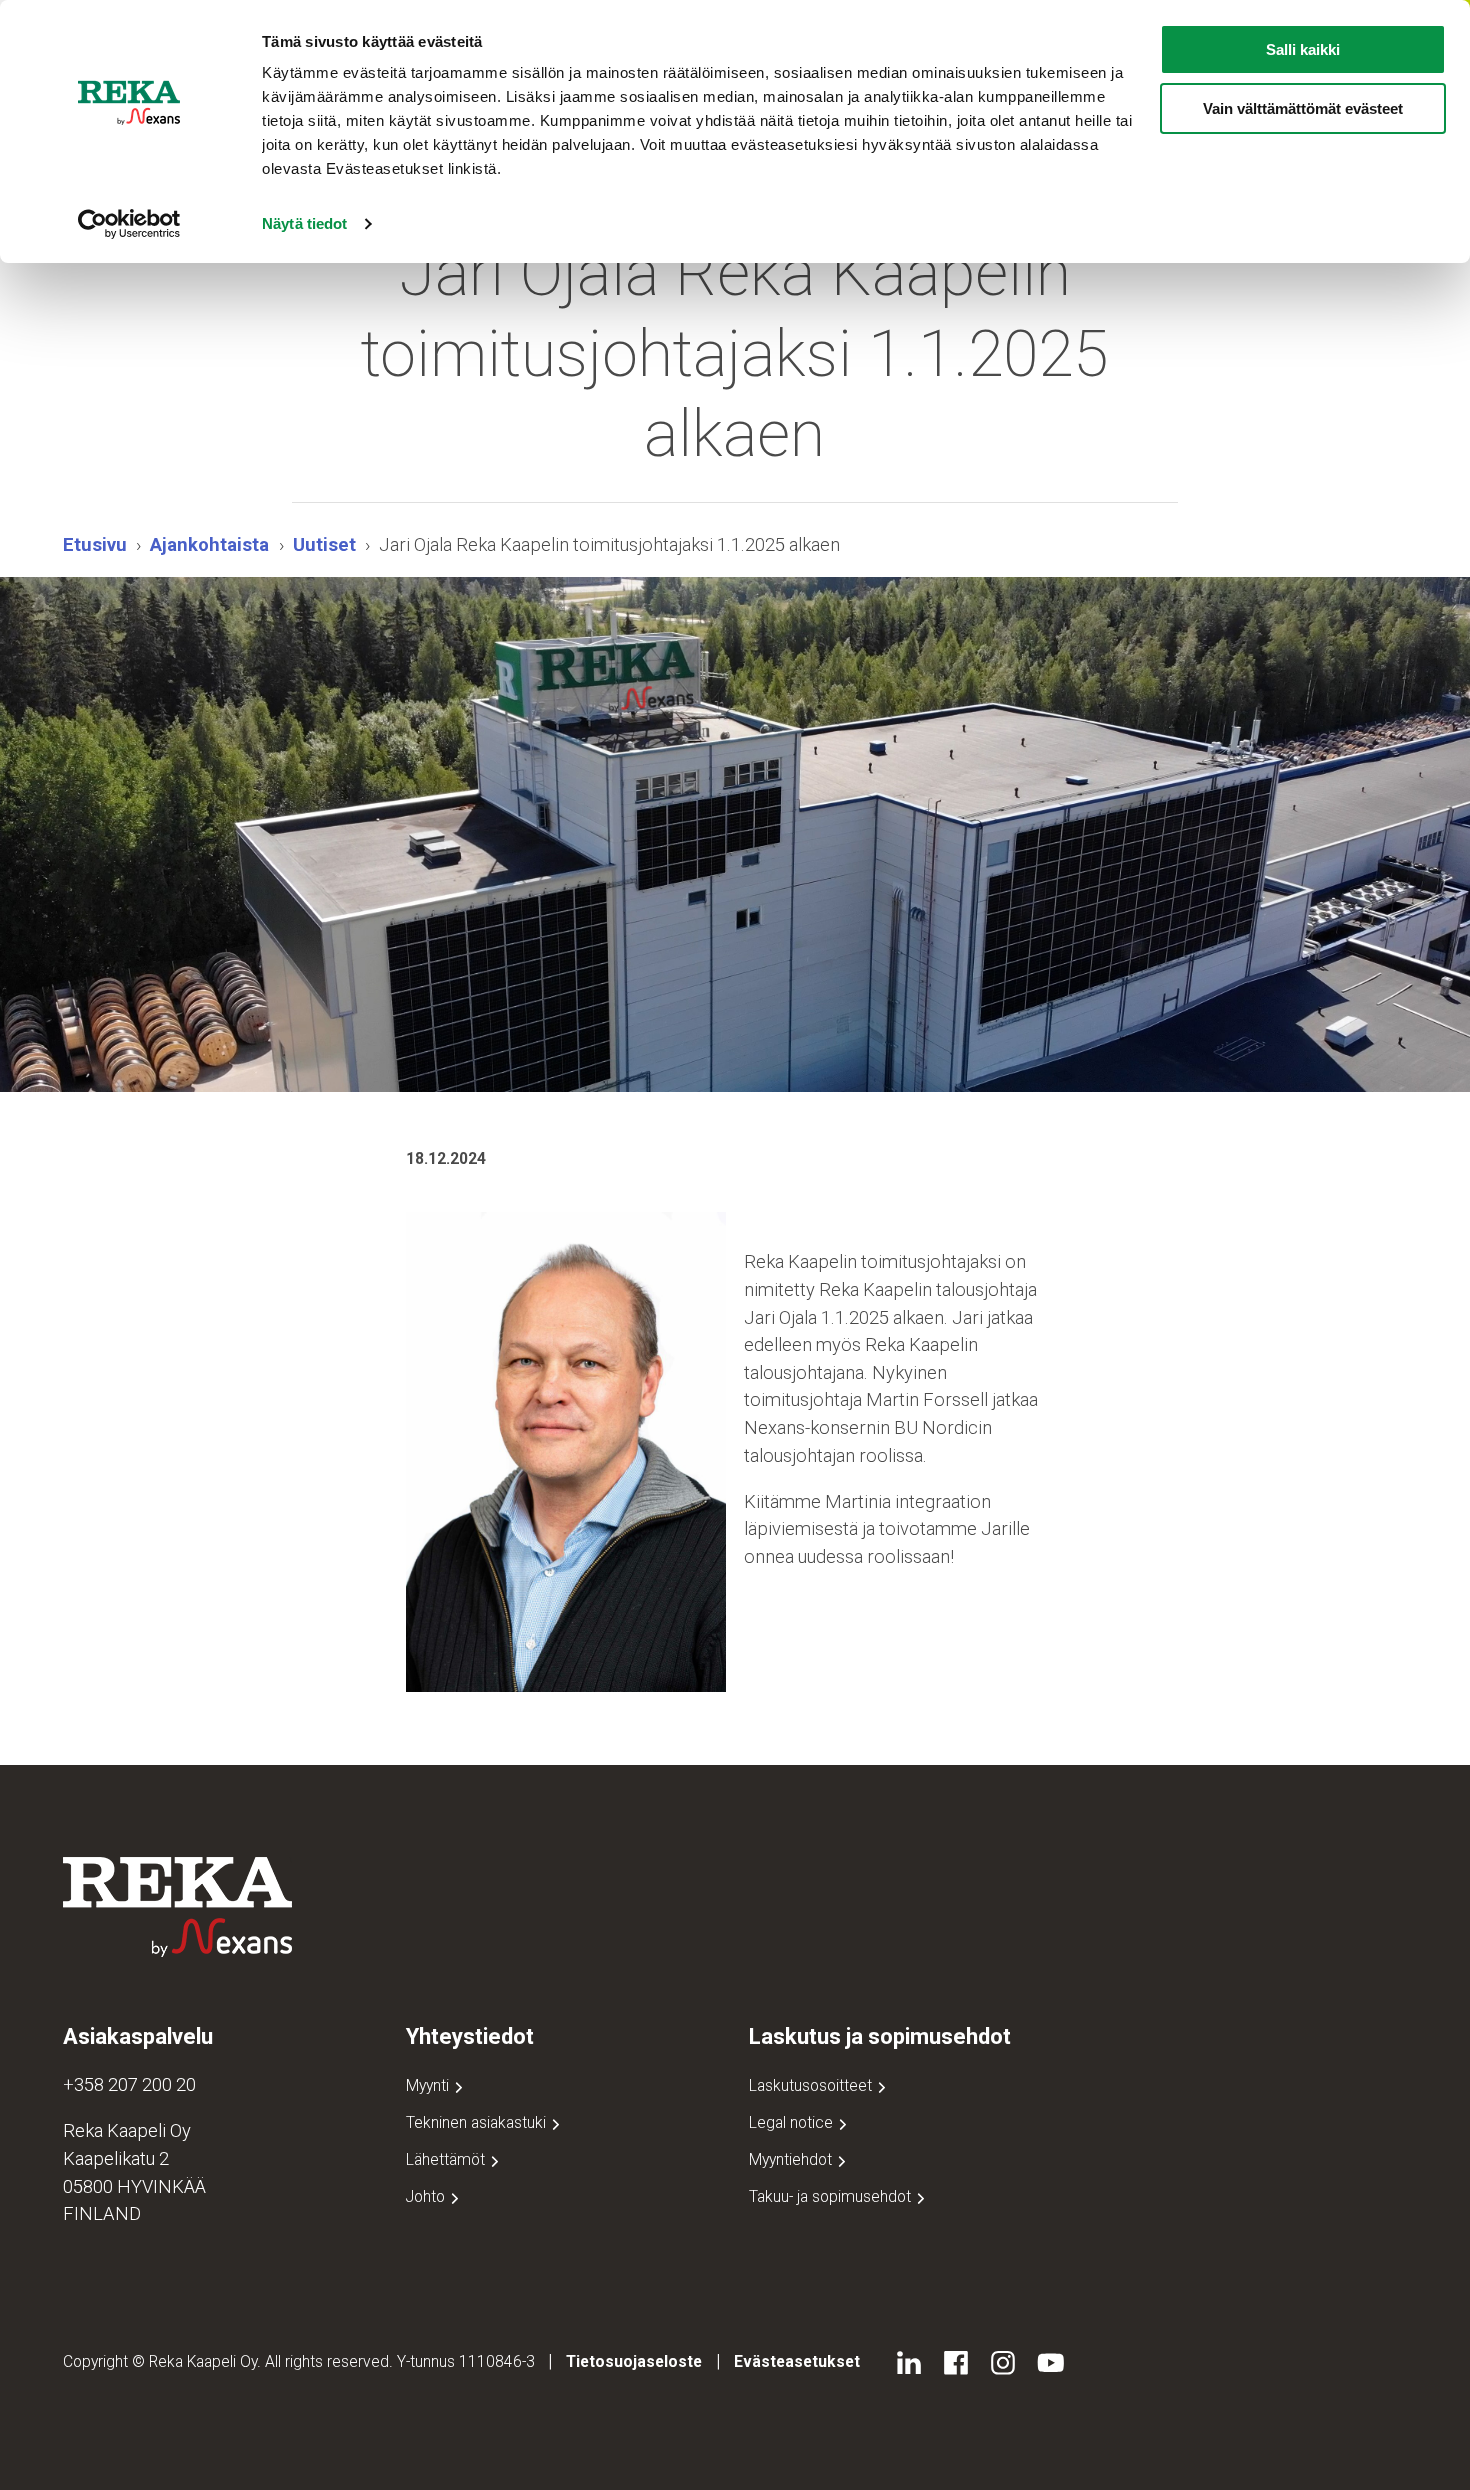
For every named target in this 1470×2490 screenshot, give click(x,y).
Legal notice (793, 2122)
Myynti (429, 2085)
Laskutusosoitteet (812, 2085)
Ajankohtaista (209, 544)
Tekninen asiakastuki (478, 2122)
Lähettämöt (447, 2159)
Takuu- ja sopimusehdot (832, 2196)
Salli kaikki (1303, 49)
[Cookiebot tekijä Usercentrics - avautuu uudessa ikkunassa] (129, 224)
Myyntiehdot (792, 2159)
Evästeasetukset (797, 2361)
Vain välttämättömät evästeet (1303, 108)
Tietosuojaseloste (634, 2361)
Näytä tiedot (304, 223)
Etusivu (95, 544)
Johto (427, 2196)
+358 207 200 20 (129, 2084)
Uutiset (324, 544)
